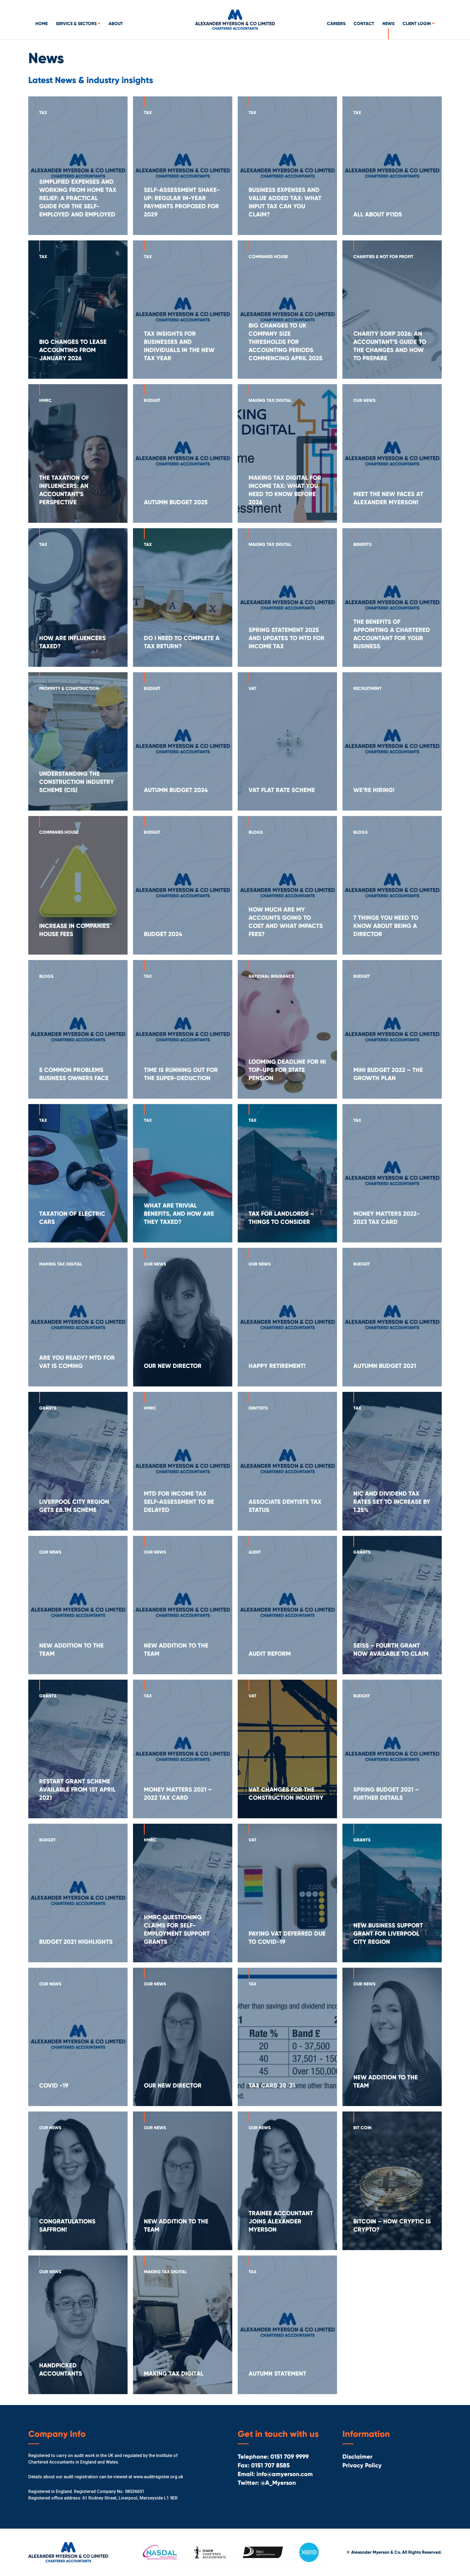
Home (41, 24)
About (116, 24)
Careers (336, 24)
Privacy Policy (362, 2465)
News (388, 24)
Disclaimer (357, 2457)
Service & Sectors (77, 24)
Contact (364, 24)
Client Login (417, 24)
